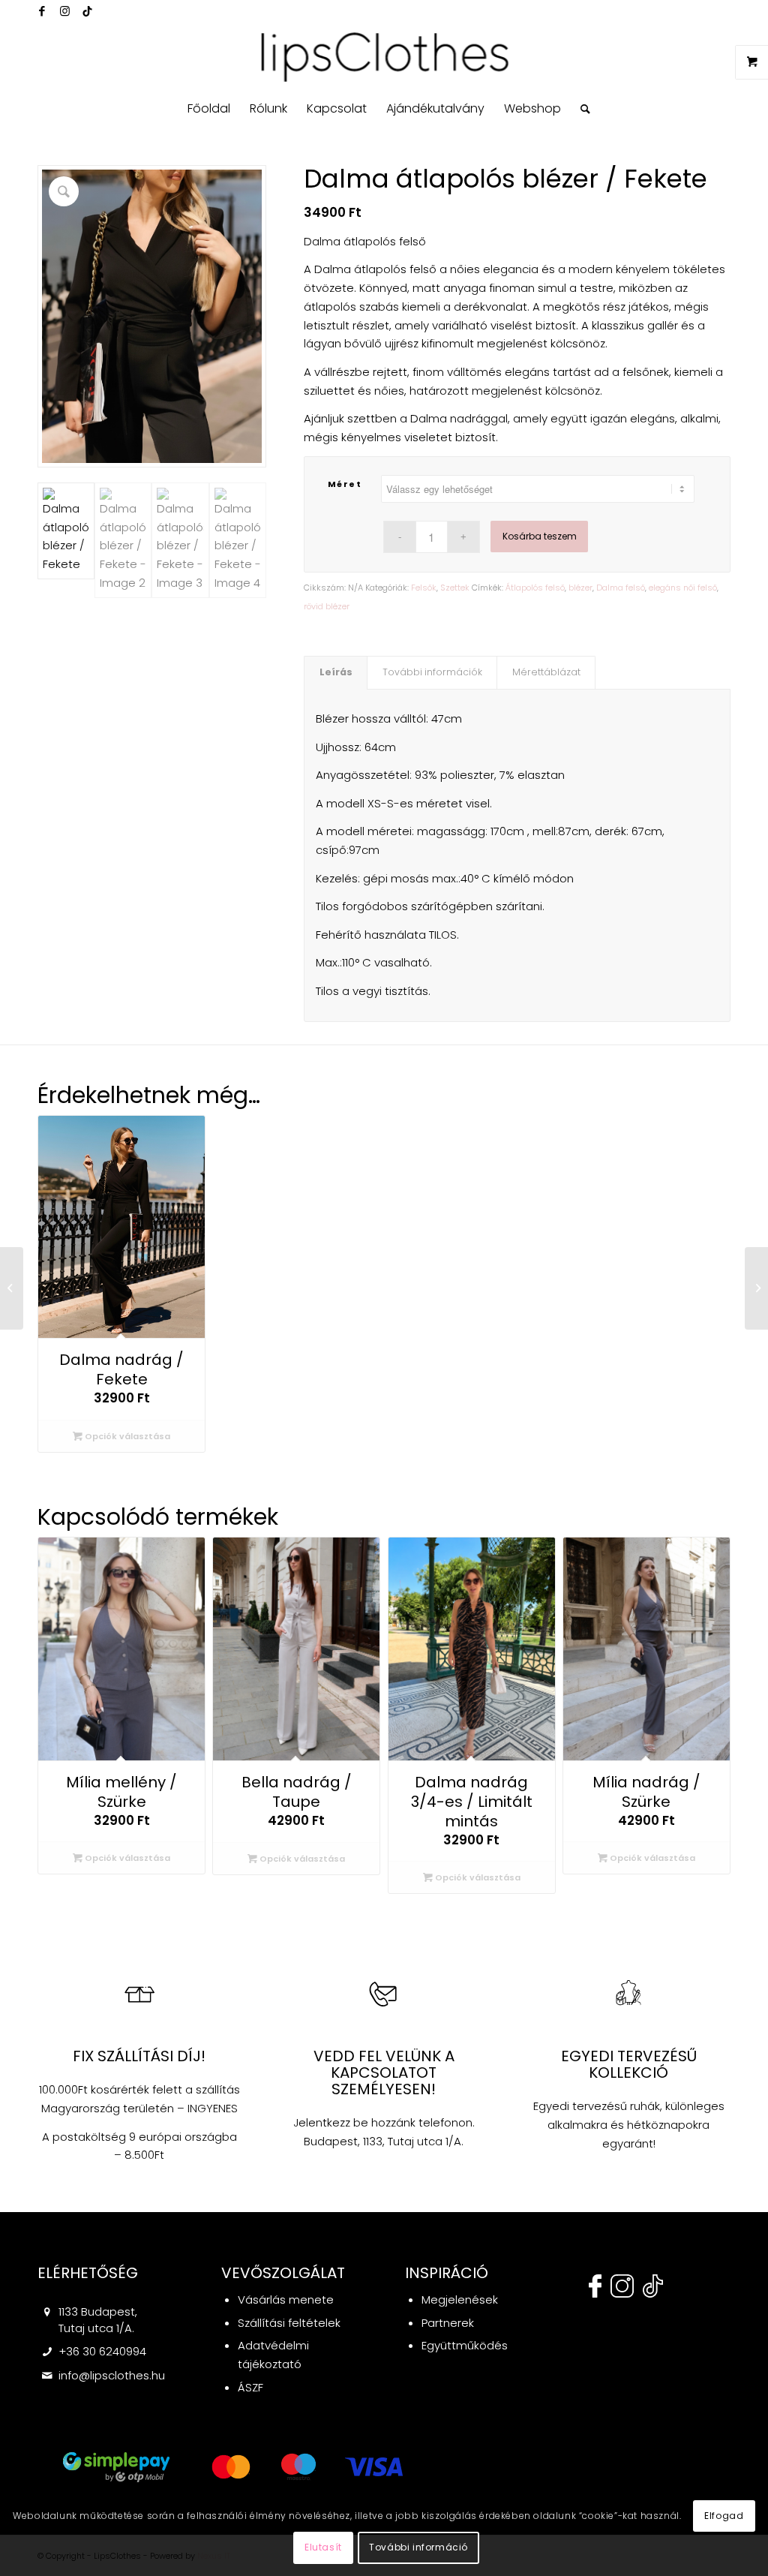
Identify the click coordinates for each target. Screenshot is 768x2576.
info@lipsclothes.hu (112, 2375)
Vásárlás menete (286, 2299)
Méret (345, 484)
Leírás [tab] (336, 672)
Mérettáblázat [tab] (546, 672)
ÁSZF (250, 2387)
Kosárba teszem (540, 536)
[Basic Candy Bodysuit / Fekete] (756, 1288)
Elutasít (323, 2547)
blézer (580, 588)
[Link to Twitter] (87, 11)
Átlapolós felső (535, 588)
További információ (418, 2547)
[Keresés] (580, 109)
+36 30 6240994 (102, 2351)
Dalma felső (621, 588)
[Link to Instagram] (64, 11)
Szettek (455, 588)
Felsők (424, 588)
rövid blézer (327, 606)
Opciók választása (126, 1436)
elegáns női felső (683, 588)
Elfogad (724, 2516)
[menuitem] (209, 109)
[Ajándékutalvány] (12, 1288)
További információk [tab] (432, 672)
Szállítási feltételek (289, 2323)
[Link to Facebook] (42, 11)
